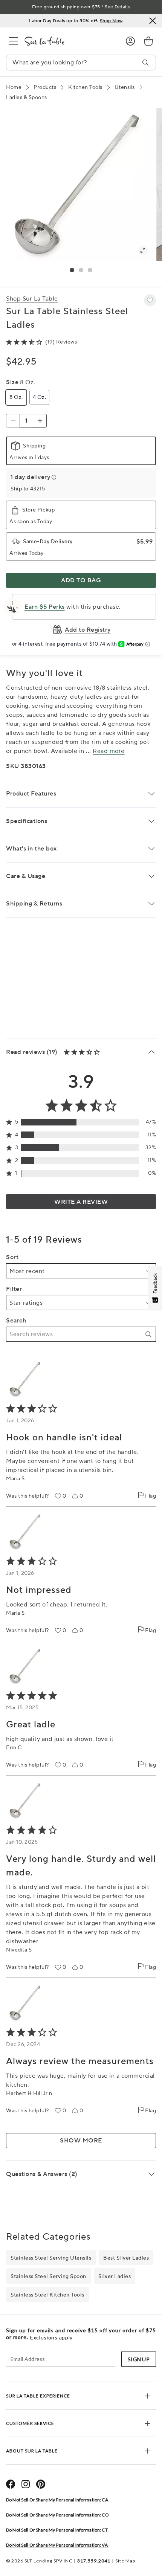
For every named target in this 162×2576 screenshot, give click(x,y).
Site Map (125, 2561)
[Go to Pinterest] (41, 2484)
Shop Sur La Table (32, 299)
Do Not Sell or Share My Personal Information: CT (57, 2530)
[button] (72, 270)
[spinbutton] (26, 421)
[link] (148, 41)
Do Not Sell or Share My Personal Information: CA (57, 2500)
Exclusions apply (51, 2338)
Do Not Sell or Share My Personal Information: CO (57, 2515)
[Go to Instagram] (26, 2484)
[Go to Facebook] (11, 2484)
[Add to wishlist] (150, 300)
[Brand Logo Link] (69, 41)
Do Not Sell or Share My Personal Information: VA (57, 2545)
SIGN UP (139, 2359)
